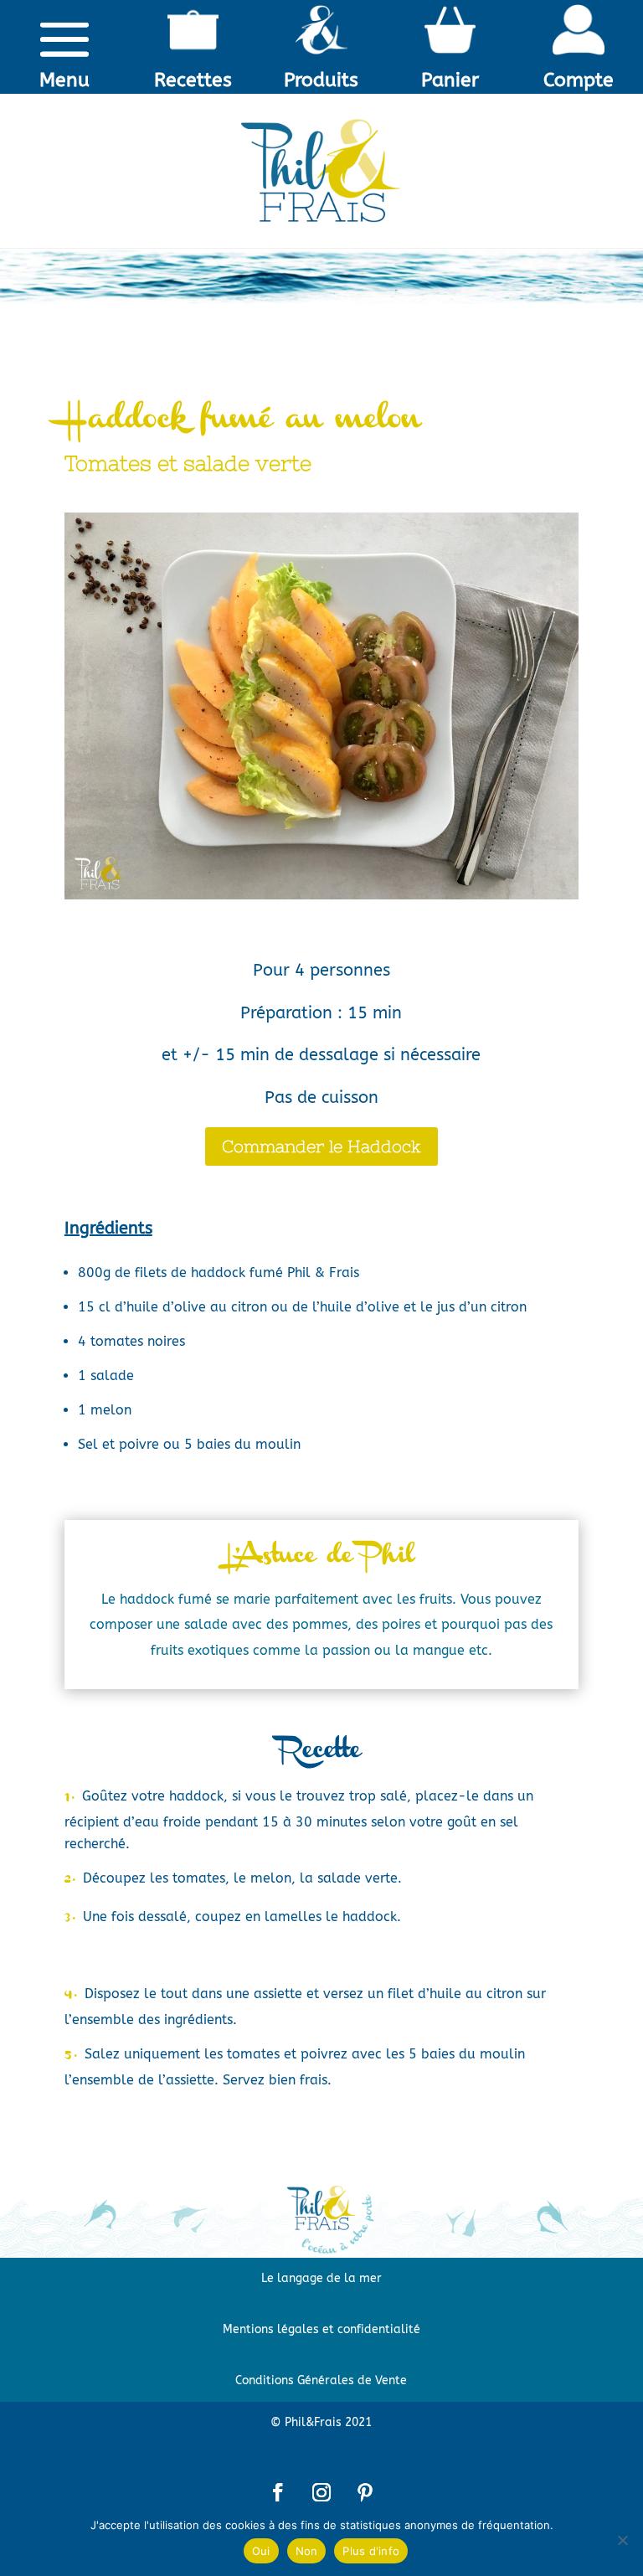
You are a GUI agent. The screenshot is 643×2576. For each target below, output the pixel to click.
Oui (261, 2551)
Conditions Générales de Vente (321, 2380)
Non (307, 2551)
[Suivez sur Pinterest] (365, 2492)
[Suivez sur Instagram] (321, 2492)
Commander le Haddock (321, 1146)
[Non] (622, 2540)
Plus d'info (371, 2551)
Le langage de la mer (321, 2278)
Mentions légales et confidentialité (321, 2329)
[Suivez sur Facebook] (278, 2492)
